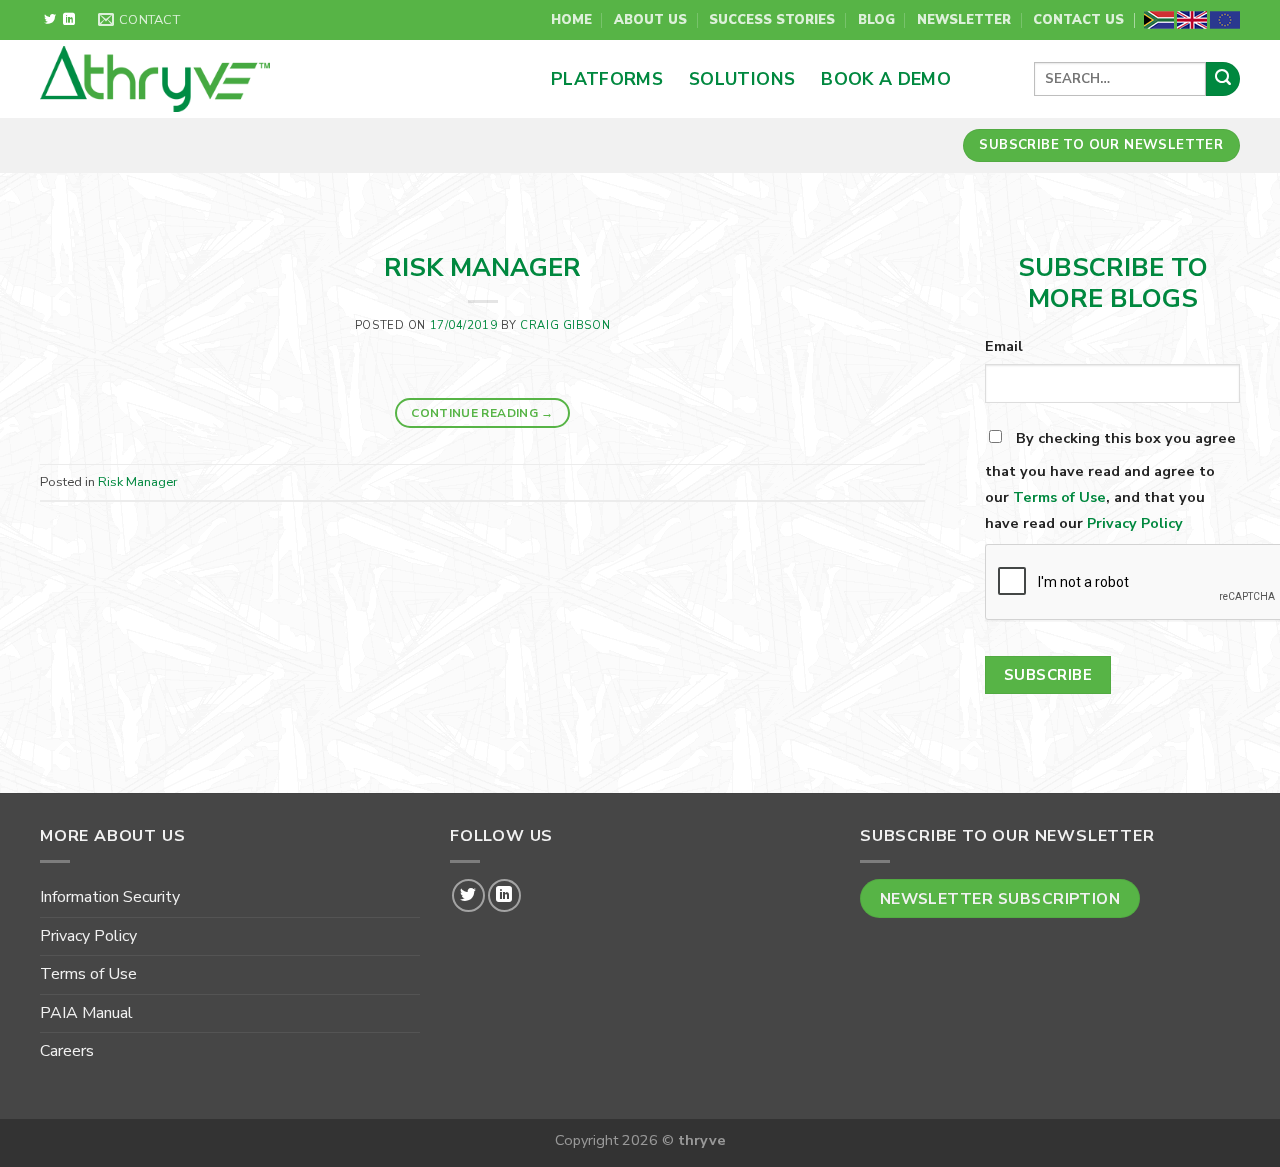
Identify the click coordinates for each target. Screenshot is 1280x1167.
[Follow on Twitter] (50, 20)
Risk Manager (482, 267)
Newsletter (964, 20)
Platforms (607, 79)
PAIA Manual (86, 1013)
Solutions (742, 79)
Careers (67, 1051)
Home (571, 20)
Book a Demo (886, 79)
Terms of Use (1059, 497)
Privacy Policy (1135, 523)
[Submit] (1223, 79)
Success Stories (772, 20)
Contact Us (1078, 20)
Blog (876, 20)
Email (1004, 346)
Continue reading (482, 413)
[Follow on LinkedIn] (69, 20)
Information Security (110, 897)
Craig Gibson (565, 325)
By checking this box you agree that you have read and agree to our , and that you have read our (1110, 480)
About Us (650, 20)
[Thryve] (239, 79)
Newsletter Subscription (1000, 898)
